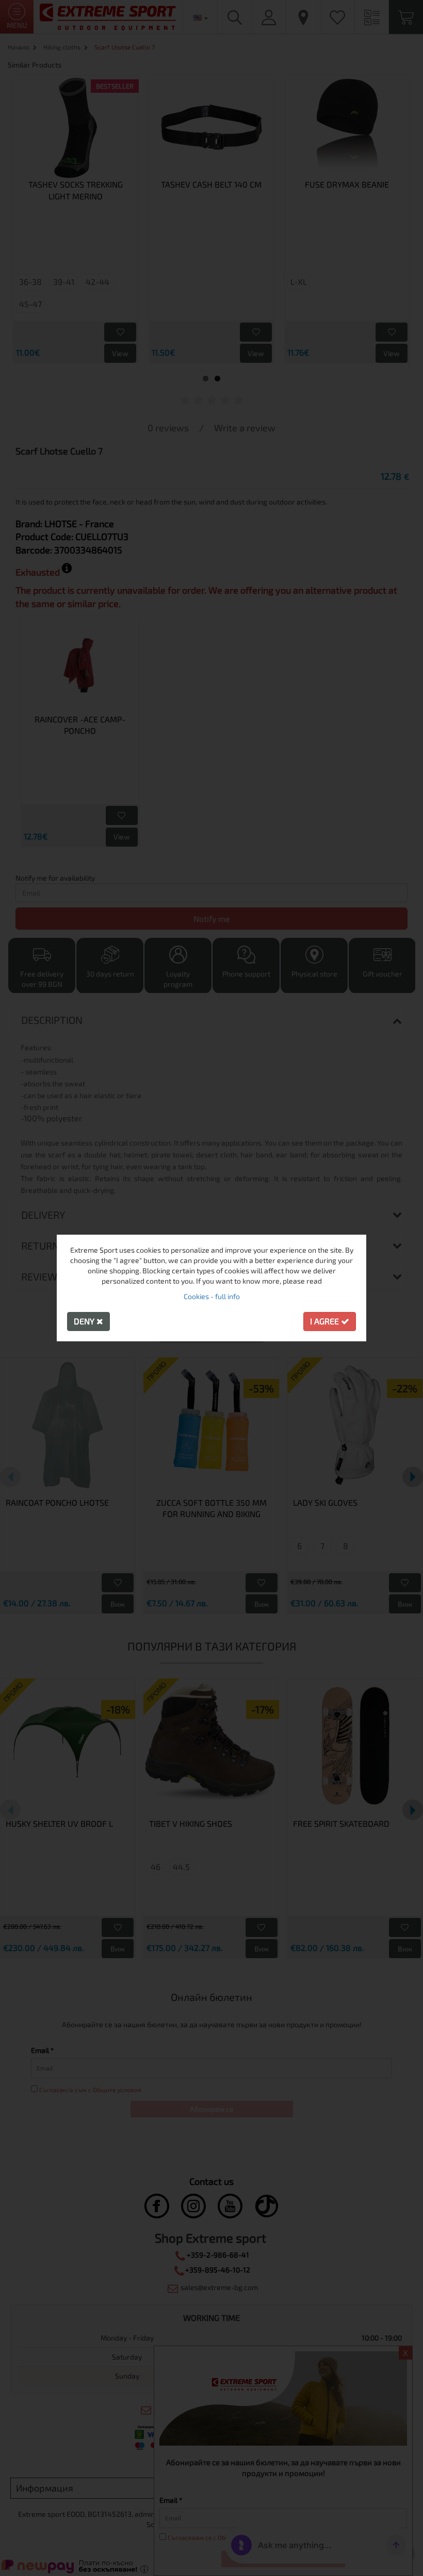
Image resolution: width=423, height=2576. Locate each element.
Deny (85, 1321)
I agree (326, 1321)
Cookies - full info (212, 1296)
